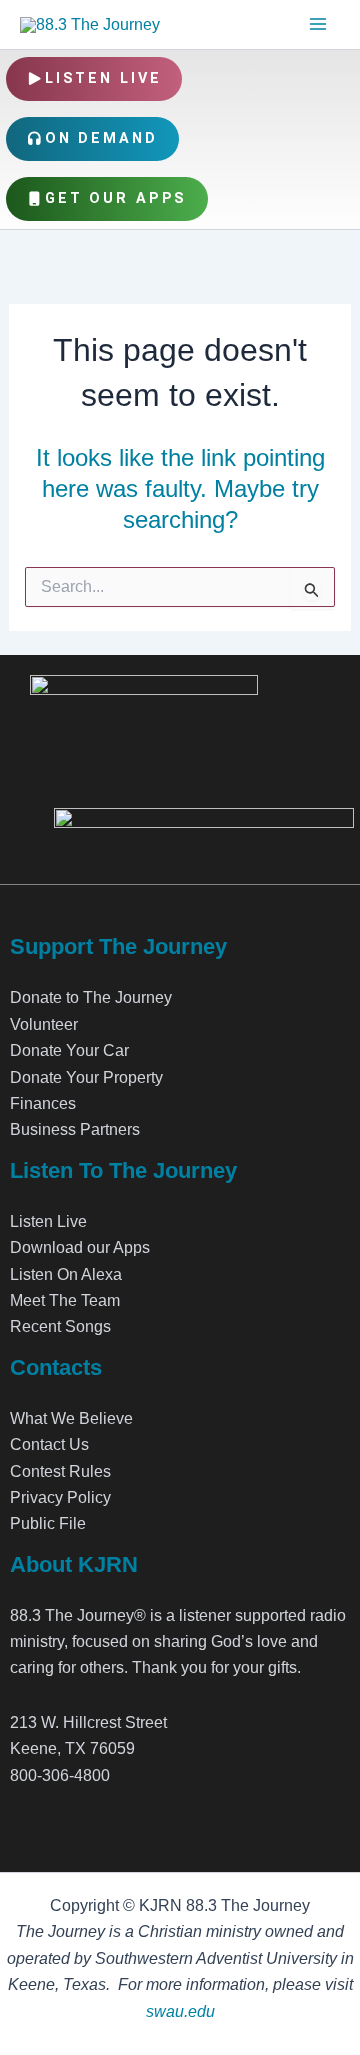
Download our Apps (80, 1247)
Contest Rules (60, 1471)
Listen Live (103, 78)
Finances (43, 1103)
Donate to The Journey (91, 997)
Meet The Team (65, 1300)
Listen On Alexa (66, 1274)
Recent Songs (60, 1326)
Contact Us (49, 1444)
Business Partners (75, 1129)
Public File (48, 1523)
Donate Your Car (69, 1050)
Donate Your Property (86, 1077)
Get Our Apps (116, 198)
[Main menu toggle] (318, 24)
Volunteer (44, 1024)
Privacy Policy (60, 1497)
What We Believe (71, 1418)
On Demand (101, 138)
